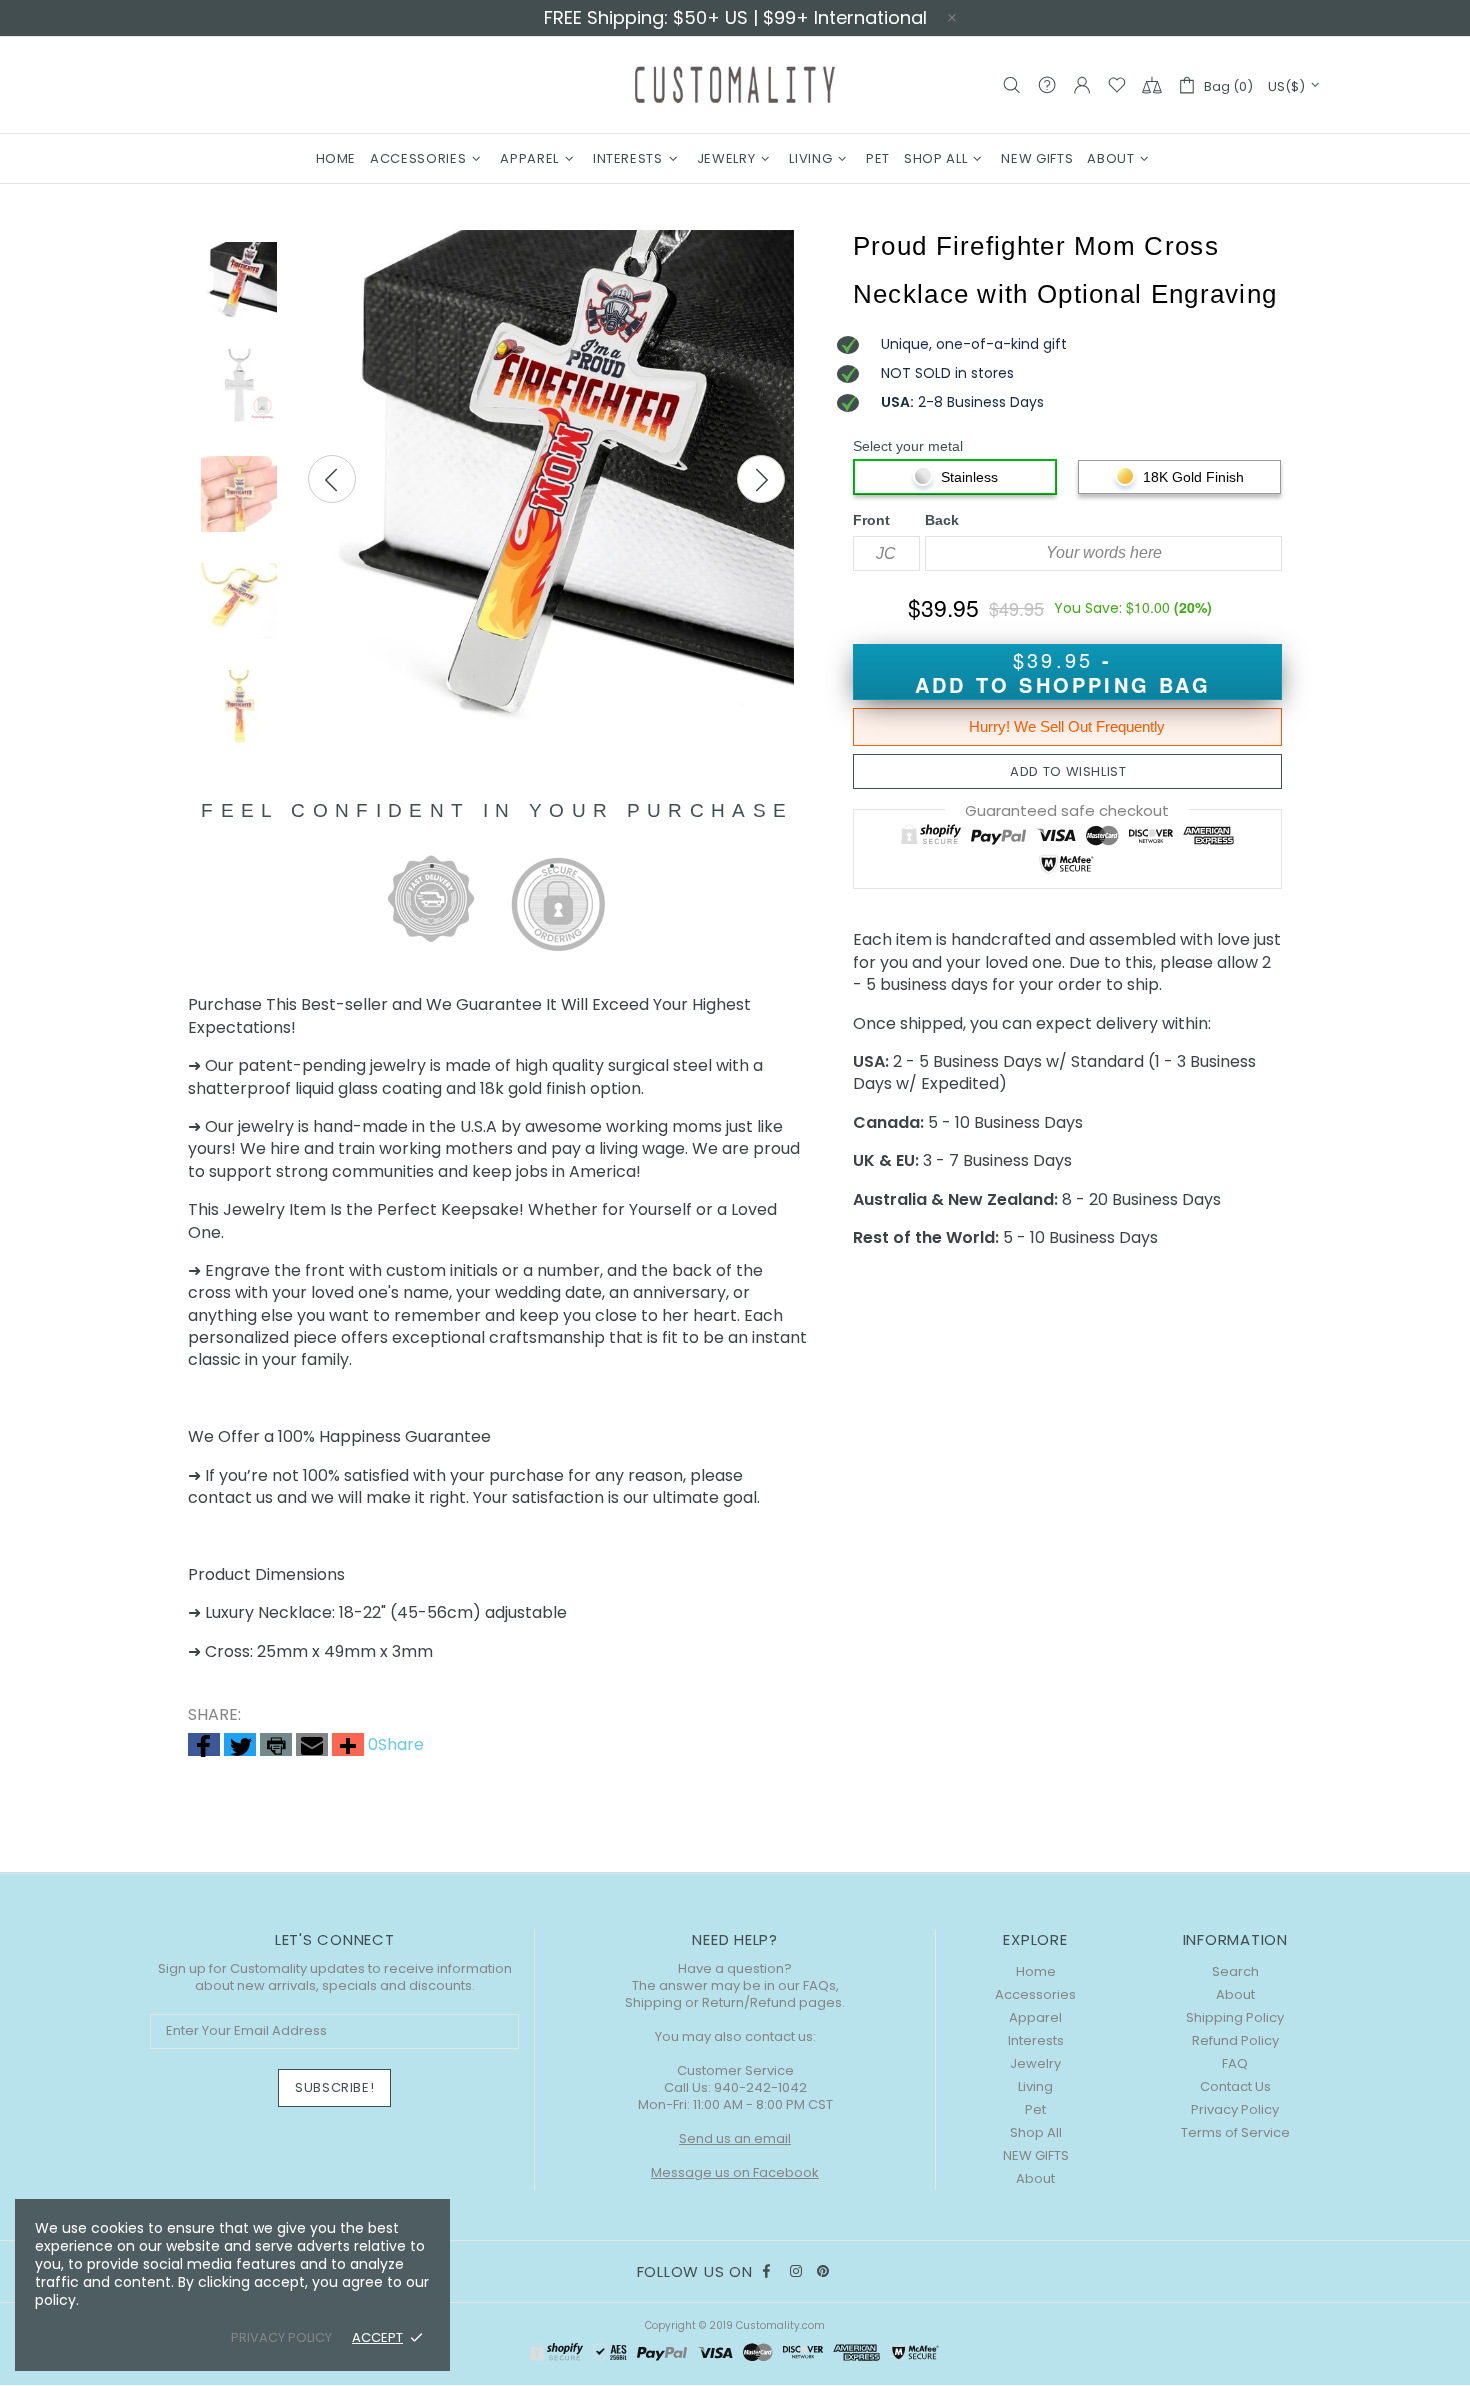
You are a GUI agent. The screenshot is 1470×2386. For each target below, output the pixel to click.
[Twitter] (240, 1745)
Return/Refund (749, 2002)
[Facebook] (204, 1745)
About (1035, 2178)
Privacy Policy (1235, 2109)
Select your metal (908, 446)
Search (1235, 1971)
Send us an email (735, 2138)
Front (871, 520)
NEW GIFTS (1036, 2155)
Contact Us (1235, 2086)
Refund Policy (1235, 2040)
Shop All (1036, 2132)
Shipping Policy (1235, 2017)
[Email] (312, 1745)
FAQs (819, 1985)
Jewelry (1035, 2063)
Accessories (1035, 1994)
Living (1035, 2086)
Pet (1035, 2109)
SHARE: (214, 1714)
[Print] (276, 1745)
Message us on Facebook (735, 2172)
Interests (1036, 2040)
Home (1036, 1971)
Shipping (653, 2002)
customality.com (735, 85)
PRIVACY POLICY (281, 2337)
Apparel (1035, 2017)
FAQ (1235, 2063)
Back (942, 520)
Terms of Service (1235, 2132)
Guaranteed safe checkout (1067, 810)
